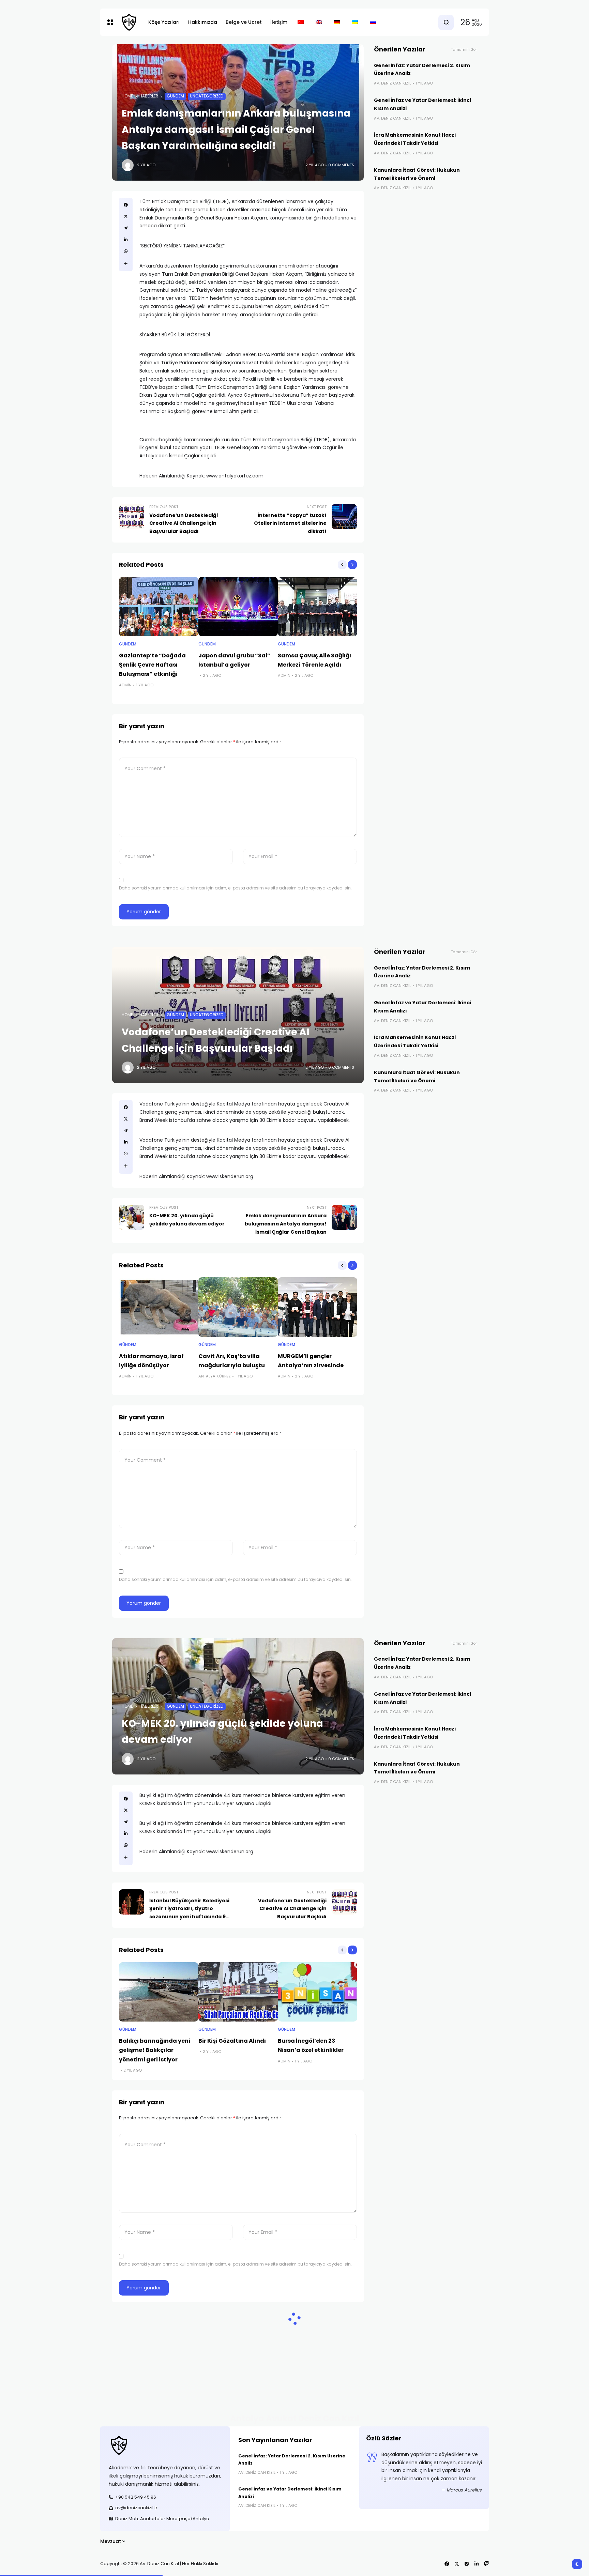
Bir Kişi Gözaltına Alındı (232, 2041)
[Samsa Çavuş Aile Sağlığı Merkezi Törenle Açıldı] (318, 607)
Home (127, 96)
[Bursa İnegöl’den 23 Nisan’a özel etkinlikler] (318, 1992)
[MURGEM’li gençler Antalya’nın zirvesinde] (318, 1307)
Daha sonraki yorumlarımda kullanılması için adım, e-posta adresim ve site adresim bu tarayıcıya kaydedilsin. (235, 888)
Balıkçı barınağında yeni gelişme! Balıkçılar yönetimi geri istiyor (155, 2050)
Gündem (175, 96)
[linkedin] (126, 240)
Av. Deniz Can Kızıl (392, 83)
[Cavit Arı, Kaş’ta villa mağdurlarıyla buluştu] (238, 1307)
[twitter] (126, 216)
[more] (126, 263)
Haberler (149, 96)
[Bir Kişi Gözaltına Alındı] (238, 1992)
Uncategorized (207, 96)
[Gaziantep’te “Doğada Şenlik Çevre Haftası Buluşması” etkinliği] (159, 607)
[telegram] (126, 228)
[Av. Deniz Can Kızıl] (129, 22)
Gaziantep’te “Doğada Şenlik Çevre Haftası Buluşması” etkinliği (152, 665)
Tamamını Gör (464, 50)
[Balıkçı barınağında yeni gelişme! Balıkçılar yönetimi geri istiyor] (159, 1992)
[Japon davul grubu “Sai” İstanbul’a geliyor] (238, 607)
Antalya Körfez (215, 1376)
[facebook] (126, 205)
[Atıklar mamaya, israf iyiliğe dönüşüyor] (159, 1307)
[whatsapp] (126, 251)
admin (125, 685)
